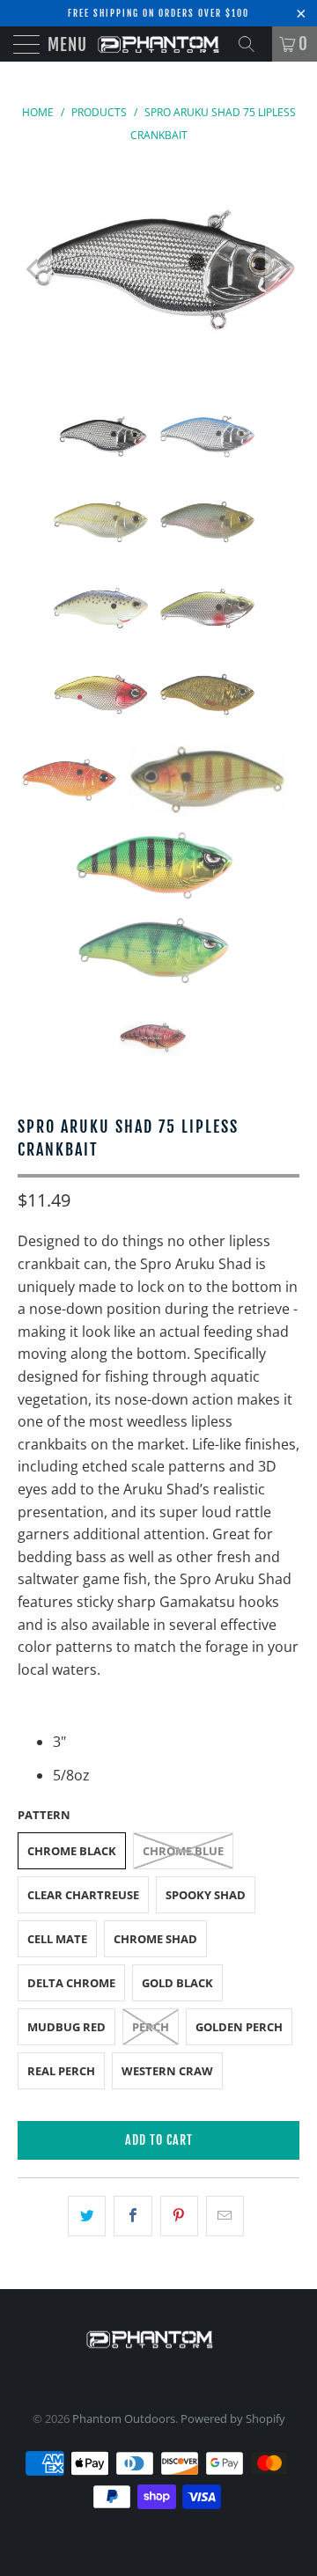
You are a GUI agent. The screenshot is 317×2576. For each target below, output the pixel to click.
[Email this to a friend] (225, 2216)
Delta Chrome (71, 1983)
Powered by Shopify (233, 2418)
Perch (151, 2027)
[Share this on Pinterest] (179, 2216)
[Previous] (34, 269)
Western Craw (167, 2071)
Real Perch (61, 2071)
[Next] (283, 269)
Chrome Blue (183, 1851)
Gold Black (177, 1983)
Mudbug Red (66, 2027)
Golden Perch (239, 2027)
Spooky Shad (206, 1895)
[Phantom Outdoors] (158, 44)
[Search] (253, 44)
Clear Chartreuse (83, 1895)
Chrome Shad (155, 1939)
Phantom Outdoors (124, 2418)
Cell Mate (57, 1939)
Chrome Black (72, 1851)
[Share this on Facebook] (133, 2216)
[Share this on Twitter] (87, 2216)
